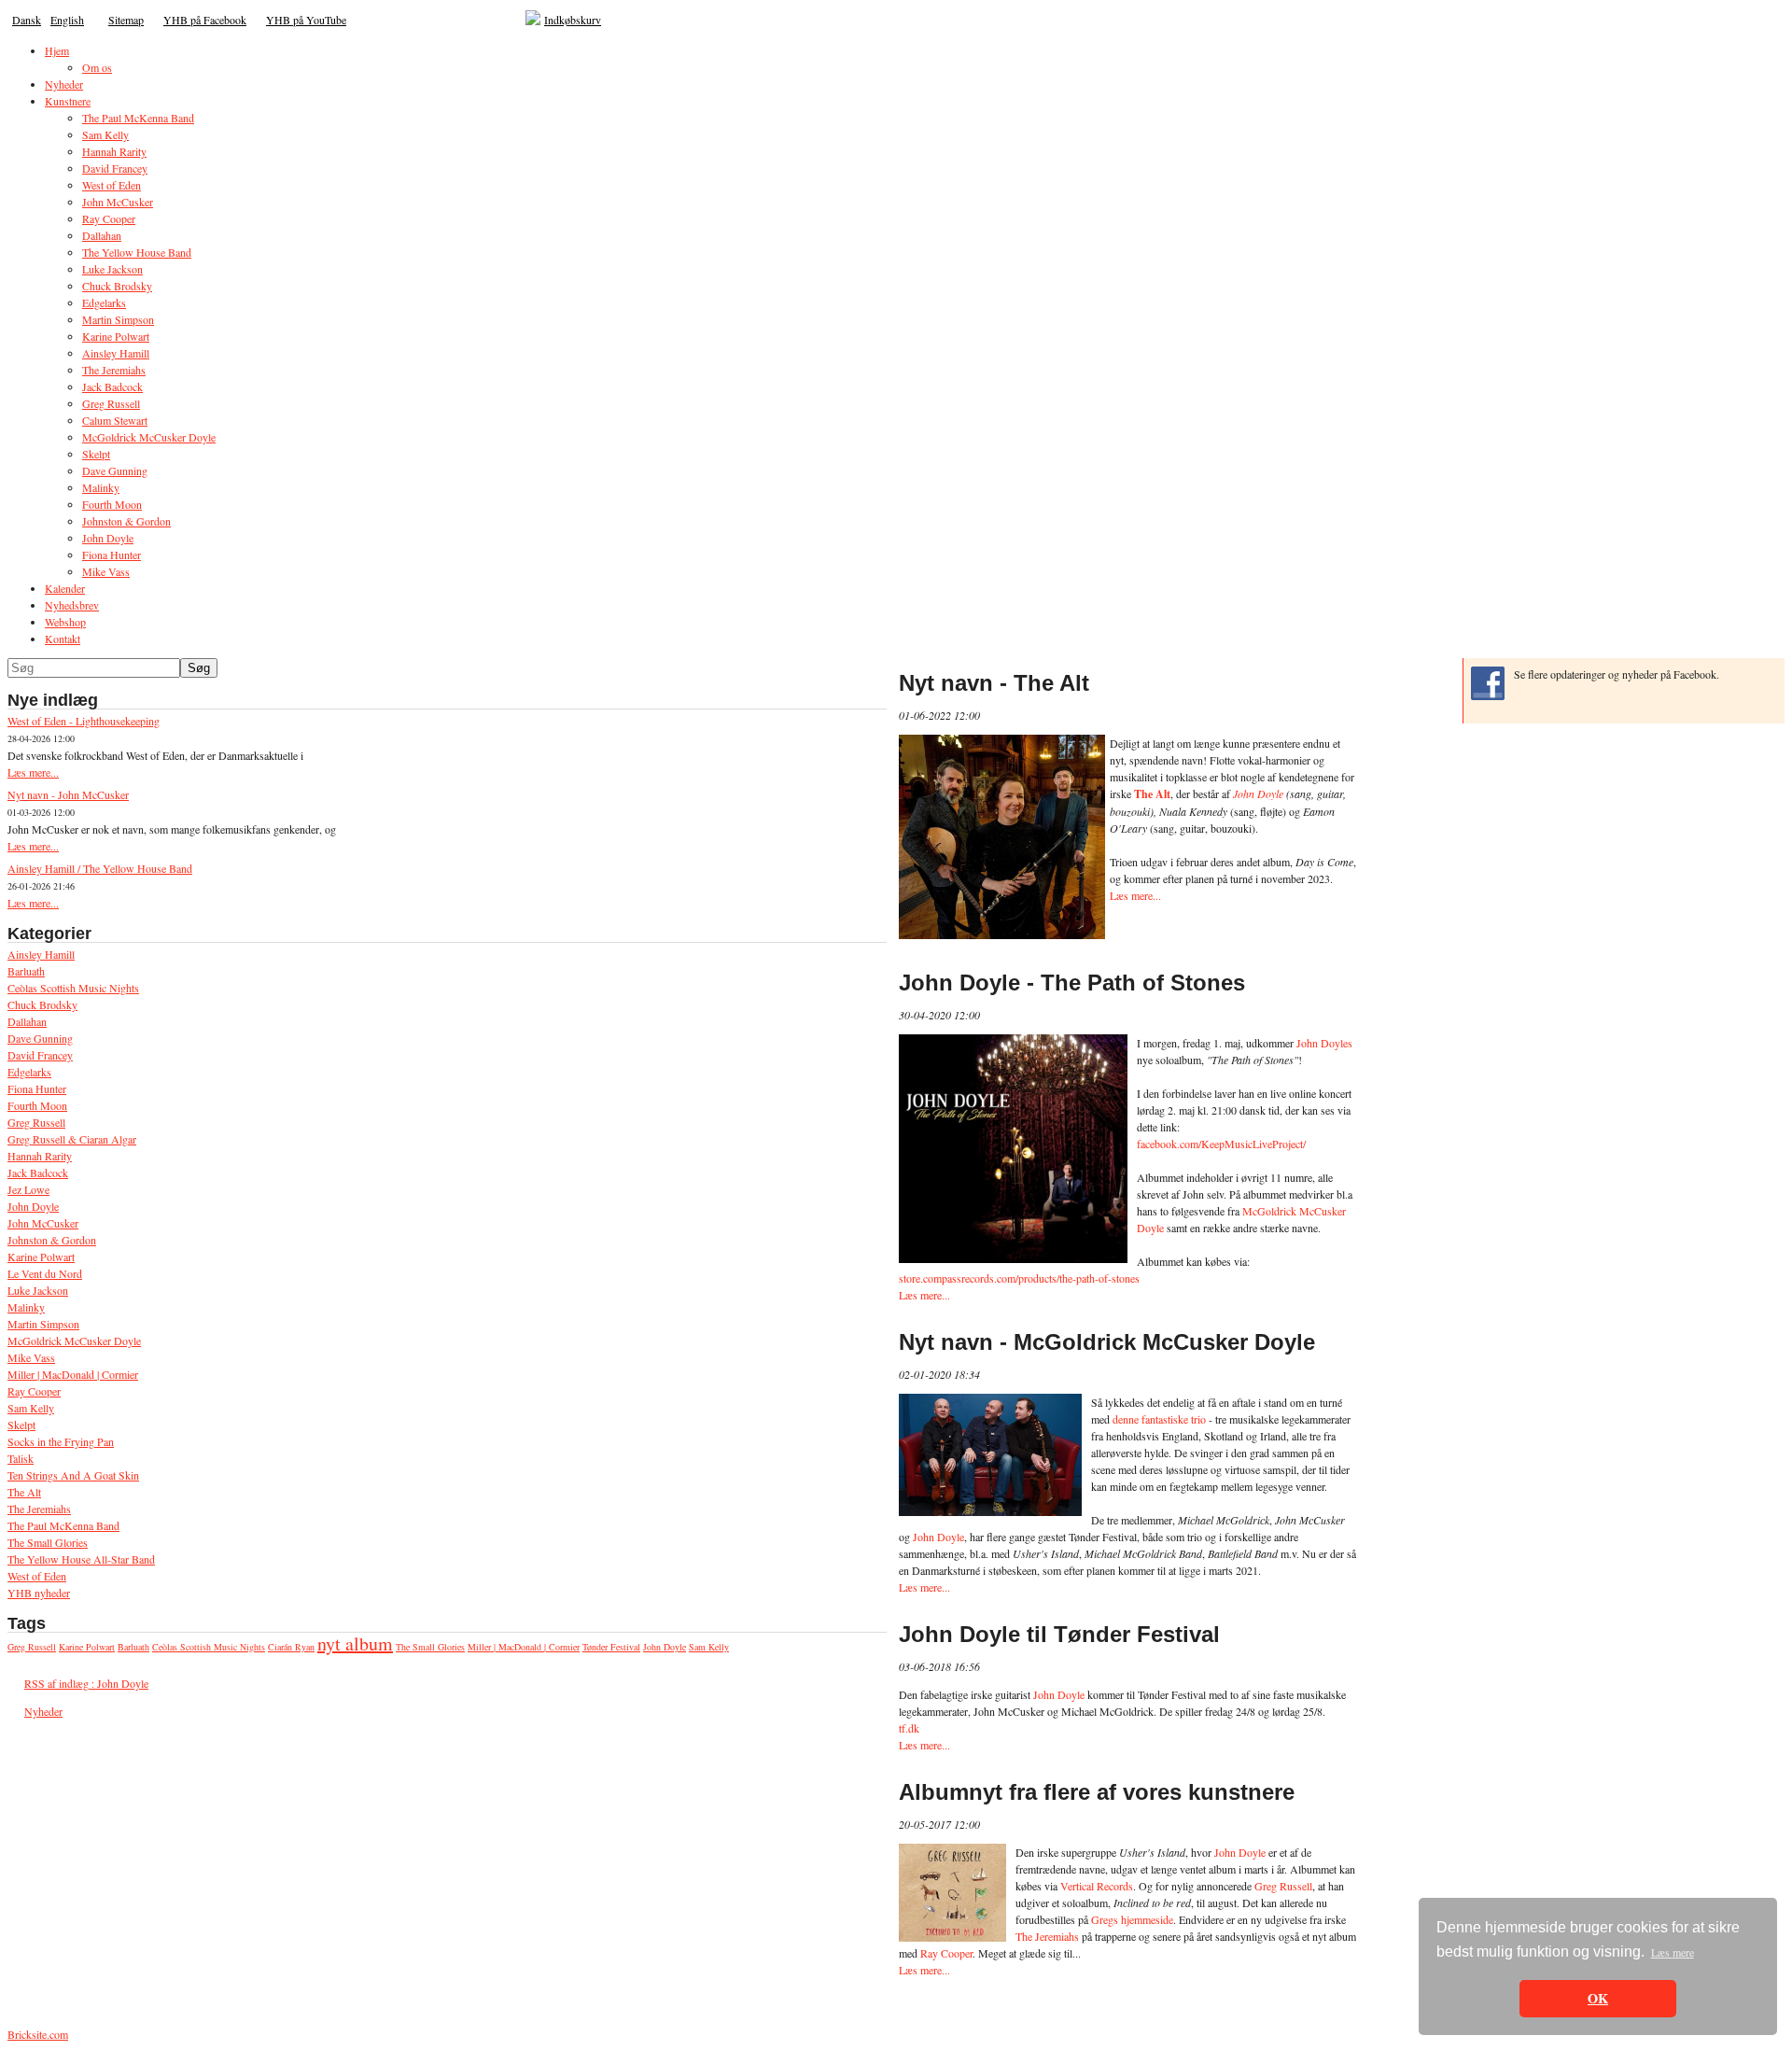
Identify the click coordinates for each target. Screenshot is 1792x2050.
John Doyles (1324, 1043)
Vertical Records (1097, 1886)
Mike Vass (31, 1357)
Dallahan (27, 1021)
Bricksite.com (38, 2034)
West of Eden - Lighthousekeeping (84, 721)
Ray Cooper (34, 1391)
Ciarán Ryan (291, 1647)
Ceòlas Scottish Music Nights (73, 988)
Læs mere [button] (1673, 1952)
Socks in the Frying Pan (61, 1441)
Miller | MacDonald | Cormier (73, 1374)
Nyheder (43, 1711)
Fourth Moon (37, 1105)
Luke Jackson (38, 1290)
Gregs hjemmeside (1132, 1919)
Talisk (21, 1458)
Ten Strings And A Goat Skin (73, 1475)
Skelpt (21, 1425)
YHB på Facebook (205, 20)
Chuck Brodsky (42, 1004)
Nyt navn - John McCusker (68, 794)
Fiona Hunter (37, 1088)
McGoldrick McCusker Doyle (74, 1341)
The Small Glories (48, 1542)
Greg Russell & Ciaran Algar (72, 1139)
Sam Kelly (31, 1408)
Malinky (26, 1307)
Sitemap (126, 20)
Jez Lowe (28, 1189)
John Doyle (33, 1206)
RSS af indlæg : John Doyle (86, 1683)
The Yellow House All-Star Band (81, 1559)
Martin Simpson (43, 1324)
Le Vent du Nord (45, 1273)
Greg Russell (36, 1122)
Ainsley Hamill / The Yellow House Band (100, 868)
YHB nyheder (39, 1593)
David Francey (40, 1055)
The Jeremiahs (39, 1509)
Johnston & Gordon (52, 1240)
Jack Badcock (38, 1172)
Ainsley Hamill (41, 954)
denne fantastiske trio (1159, 1419)
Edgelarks (29, 1072)
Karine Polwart (41, 1257)
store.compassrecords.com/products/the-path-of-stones (1019, 1278)
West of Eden (37, 1576)
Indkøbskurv (573, 20)
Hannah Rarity (40, 1156)
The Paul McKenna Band (63, 1525)
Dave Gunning (40, 1038)
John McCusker (43, 1223)
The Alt (24, 1492)
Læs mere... (33, 772)
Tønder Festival (611, 1647)
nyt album (355, 1643)
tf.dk (909, 1728)
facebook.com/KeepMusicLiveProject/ (1221, 1144)
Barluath (26, 971)
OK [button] (1598, 1998)
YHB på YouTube (306, 20)
